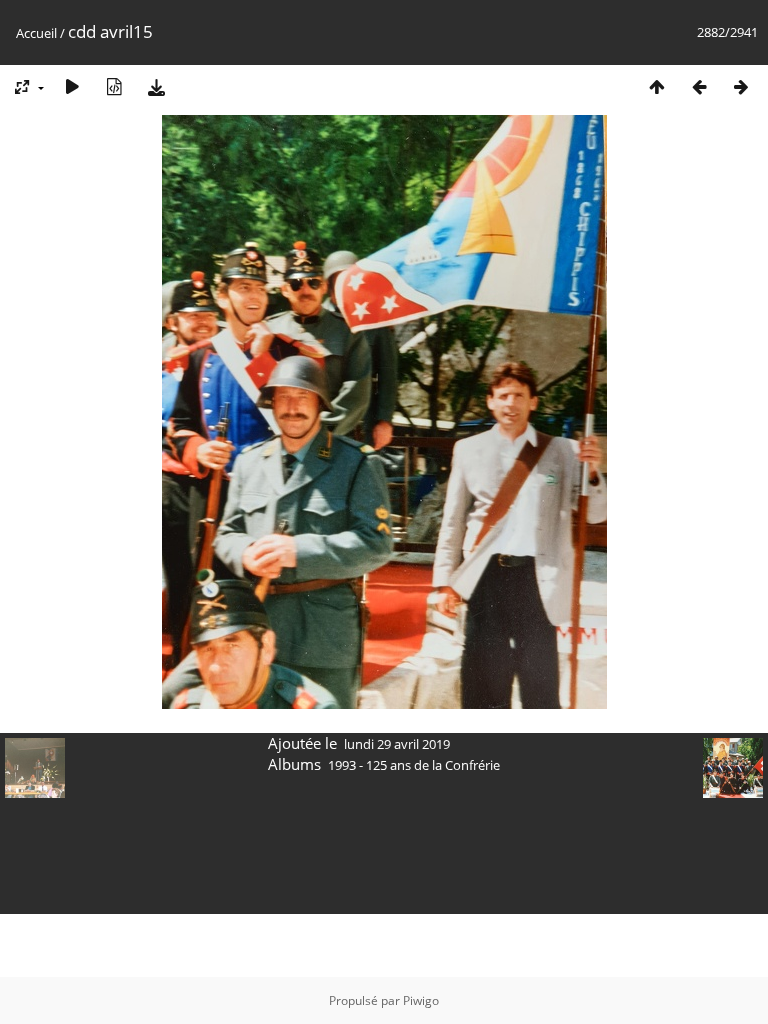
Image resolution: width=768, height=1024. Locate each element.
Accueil (36, 33)
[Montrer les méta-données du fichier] (114, 86)
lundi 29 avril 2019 (397, 744)
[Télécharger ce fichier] (156, 86)
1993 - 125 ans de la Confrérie (414, 765)
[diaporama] (72, 86)
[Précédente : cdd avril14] (699, 86)
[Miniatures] (657, 86)
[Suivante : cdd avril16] (741, 86)
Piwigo (421, 1000)
